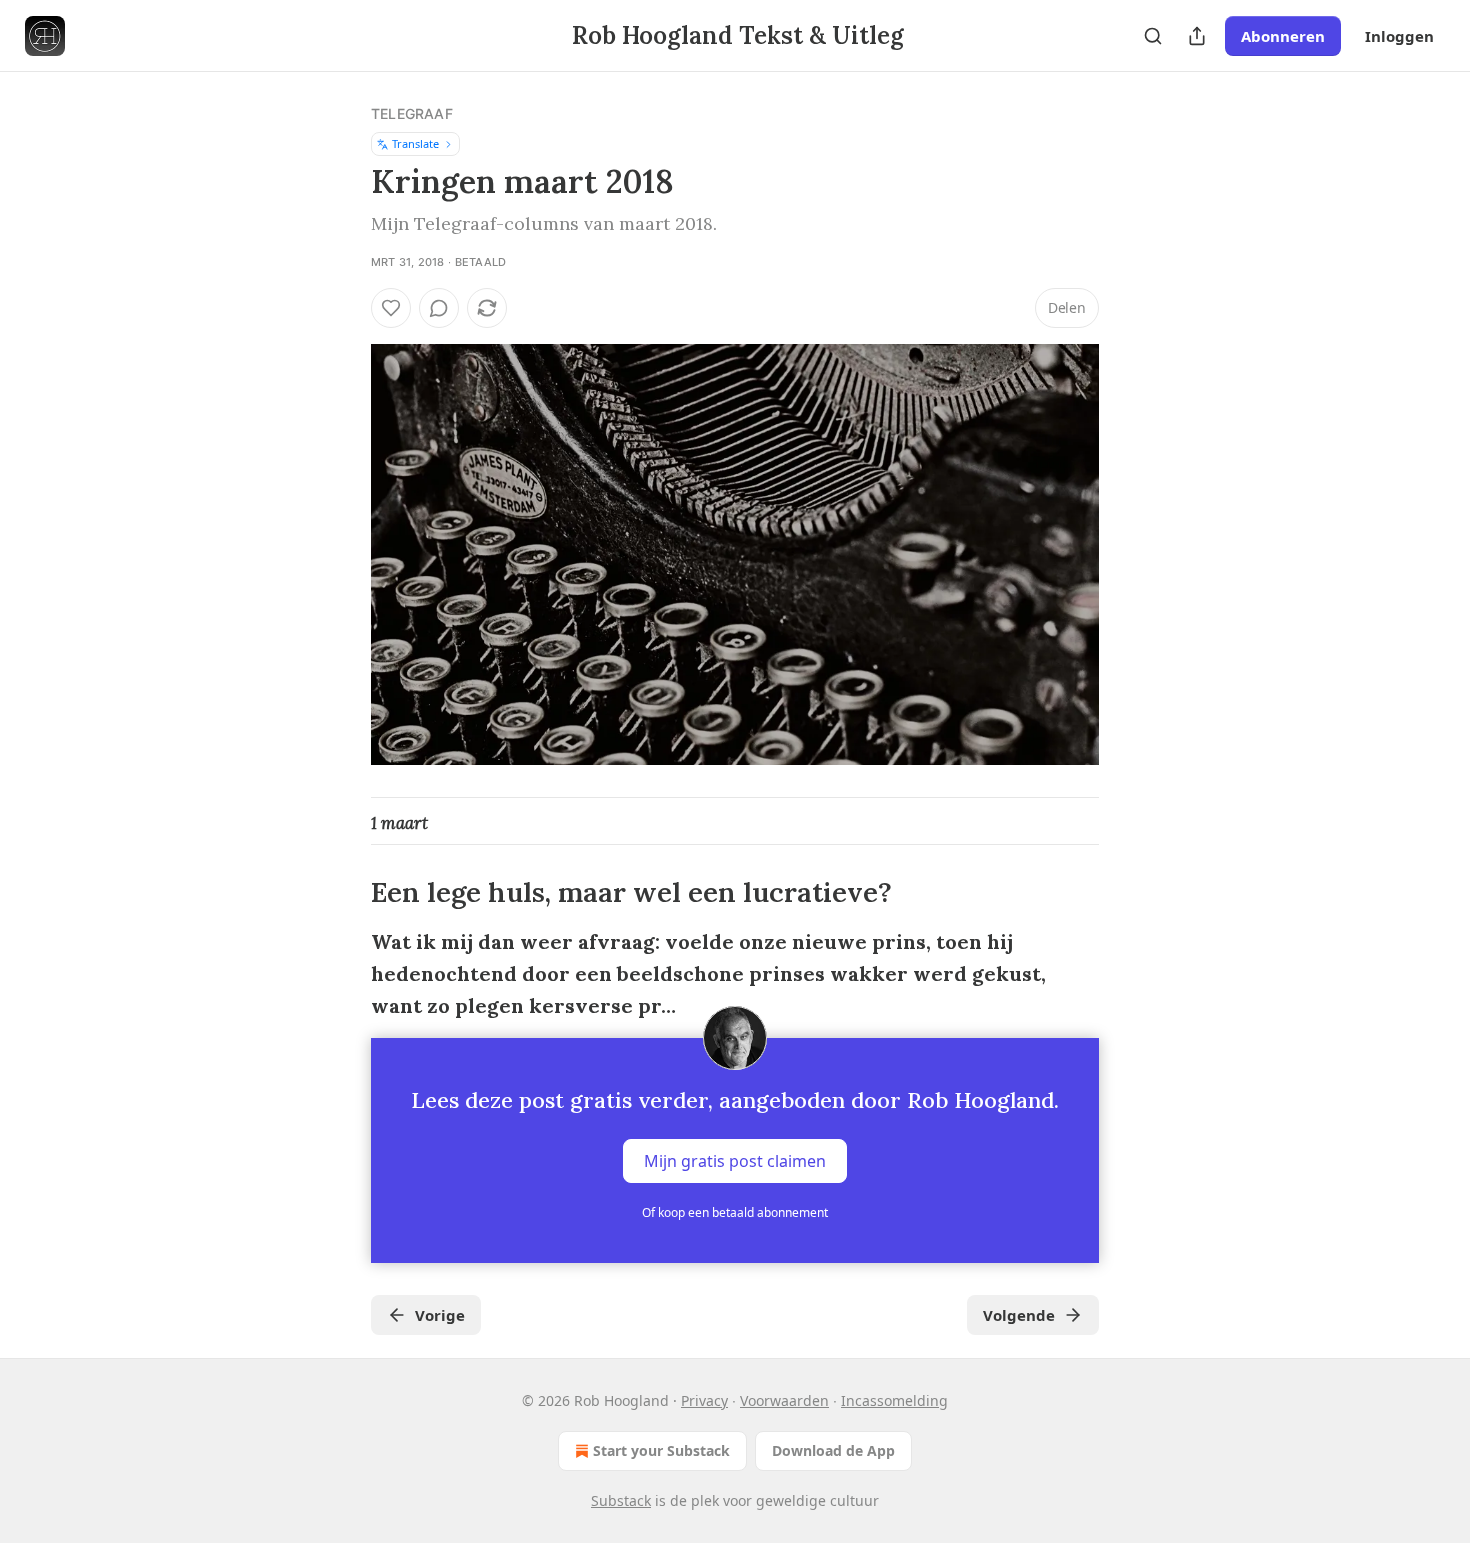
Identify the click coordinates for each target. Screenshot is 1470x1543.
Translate (415, 143)
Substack (621, 1500)
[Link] (343, 893)
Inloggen (1399, 36)
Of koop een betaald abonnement (735, 1212)
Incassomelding (894, 1400)
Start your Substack (661, 1450)
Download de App (833, 1450)
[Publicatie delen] (1197, 36)
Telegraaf (412, 113)
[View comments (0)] (439, 308)
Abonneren (1283, 36)
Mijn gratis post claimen (735, 1161)
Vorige (440, 1315)
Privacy (704, 1400)
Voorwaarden (784, 1400)
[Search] (1153, 36)
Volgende (1019, 1315)
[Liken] (391, 308)
